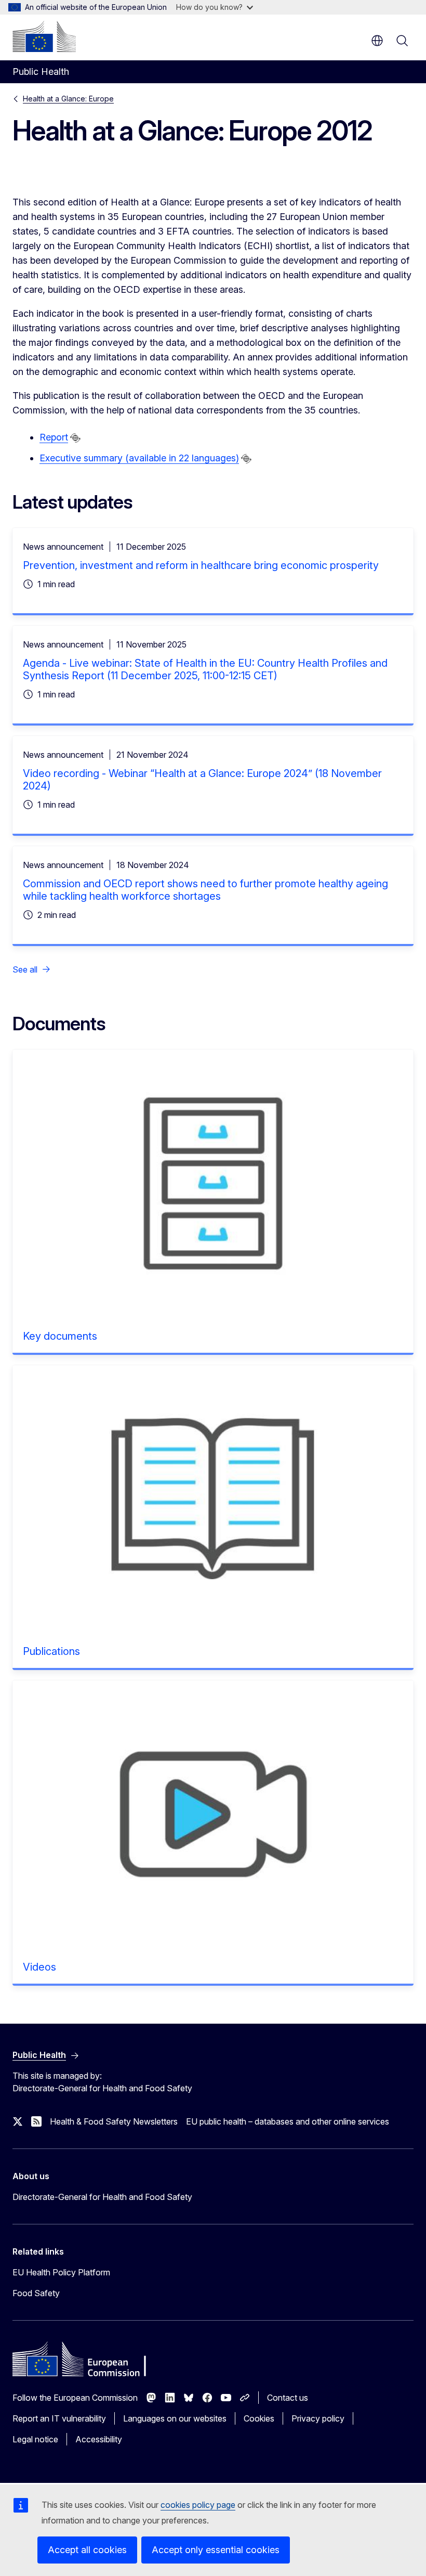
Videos (39, 1967)
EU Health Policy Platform (61, 2272)
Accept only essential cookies (216, 2550)
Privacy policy (318, 2418)
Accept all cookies (87, 2550)
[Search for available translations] (75, 438)
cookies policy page (198, 2505)
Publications (51, 1651)
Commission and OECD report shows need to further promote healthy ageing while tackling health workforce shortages (205, 890)
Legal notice (35, 2439)
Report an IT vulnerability (59, 2418)
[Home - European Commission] (44, 36)
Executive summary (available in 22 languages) (139, 458)
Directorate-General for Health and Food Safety (102, 2197)
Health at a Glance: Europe (68, 99)
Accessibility (99, 2439)
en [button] (377, 41)
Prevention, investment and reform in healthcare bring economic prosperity (201, 565)
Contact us (288, 2398)
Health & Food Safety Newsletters (114, 2121)
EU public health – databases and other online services (288, 2121)
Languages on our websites (175, 2418)
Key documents (60, 1336)
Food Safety (36, 2293)
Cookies (259, 2418)
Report (54, 437)
